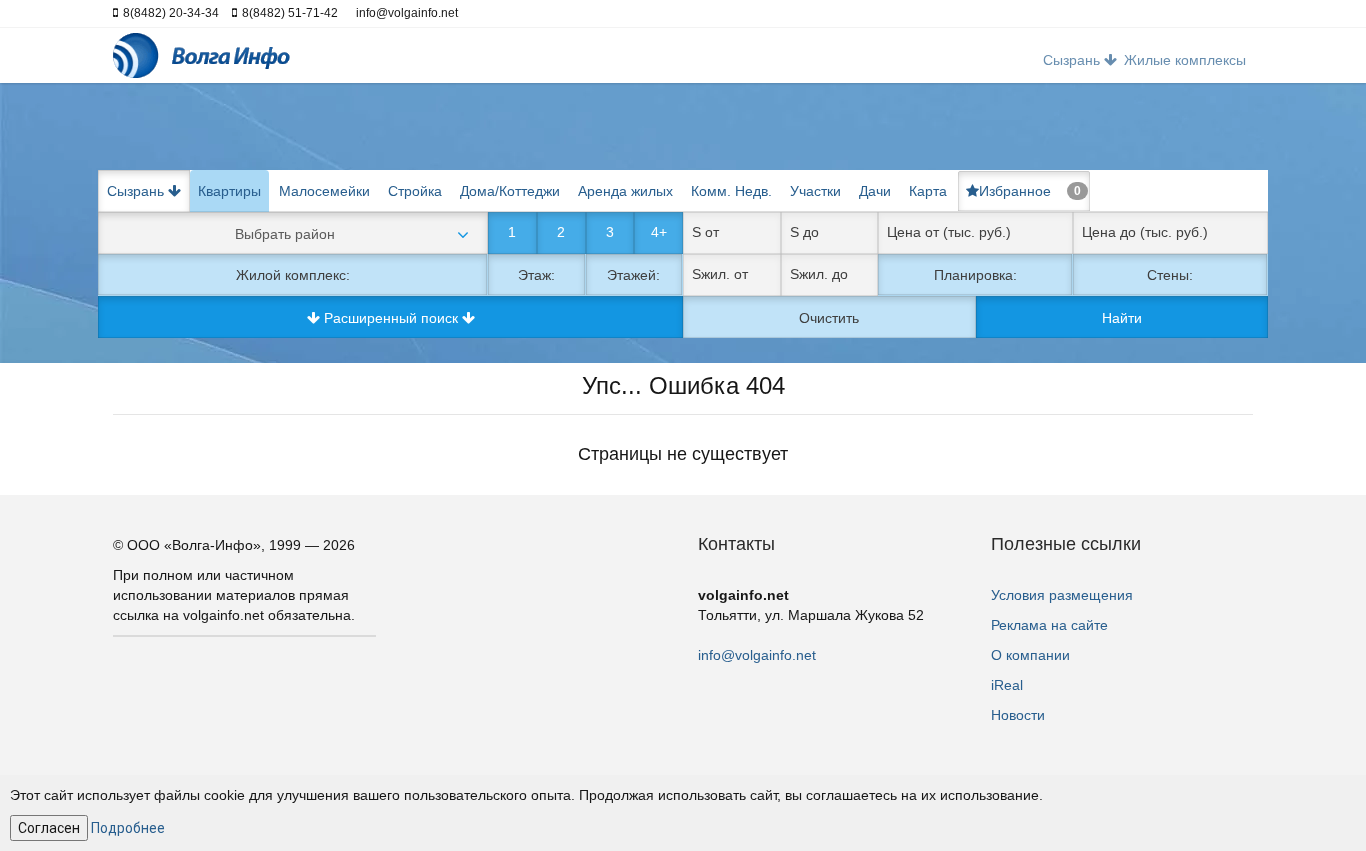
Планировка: (975, 275)
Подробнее (128, 828)
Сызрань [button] (1073, 60)
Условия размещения (1062, 595)
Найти (1122, 318)
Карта (928, 191)
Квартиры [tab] (229, 191)
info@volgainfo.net (757, 655)
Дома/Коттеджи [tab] (510, 191)
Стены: (1170, 275)
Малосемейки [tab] (324, 191)
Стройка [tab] (415, 191)
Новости (1018, 715)
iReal (1007, 685)
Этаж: (536, 275)
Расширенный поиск (391, 318)
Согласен (49, 828)
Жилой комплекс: (293, 275)
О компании (1030, 655)
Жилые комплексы (1185, 60)
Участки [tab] (815, 191)
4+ (659, 232)
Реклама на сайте (1049, 625)
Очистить (829, 318)
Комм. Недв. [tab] (731, 191)
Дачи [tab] (875, 191)
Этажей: (633, 275)
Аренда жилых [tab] (625, 191)
